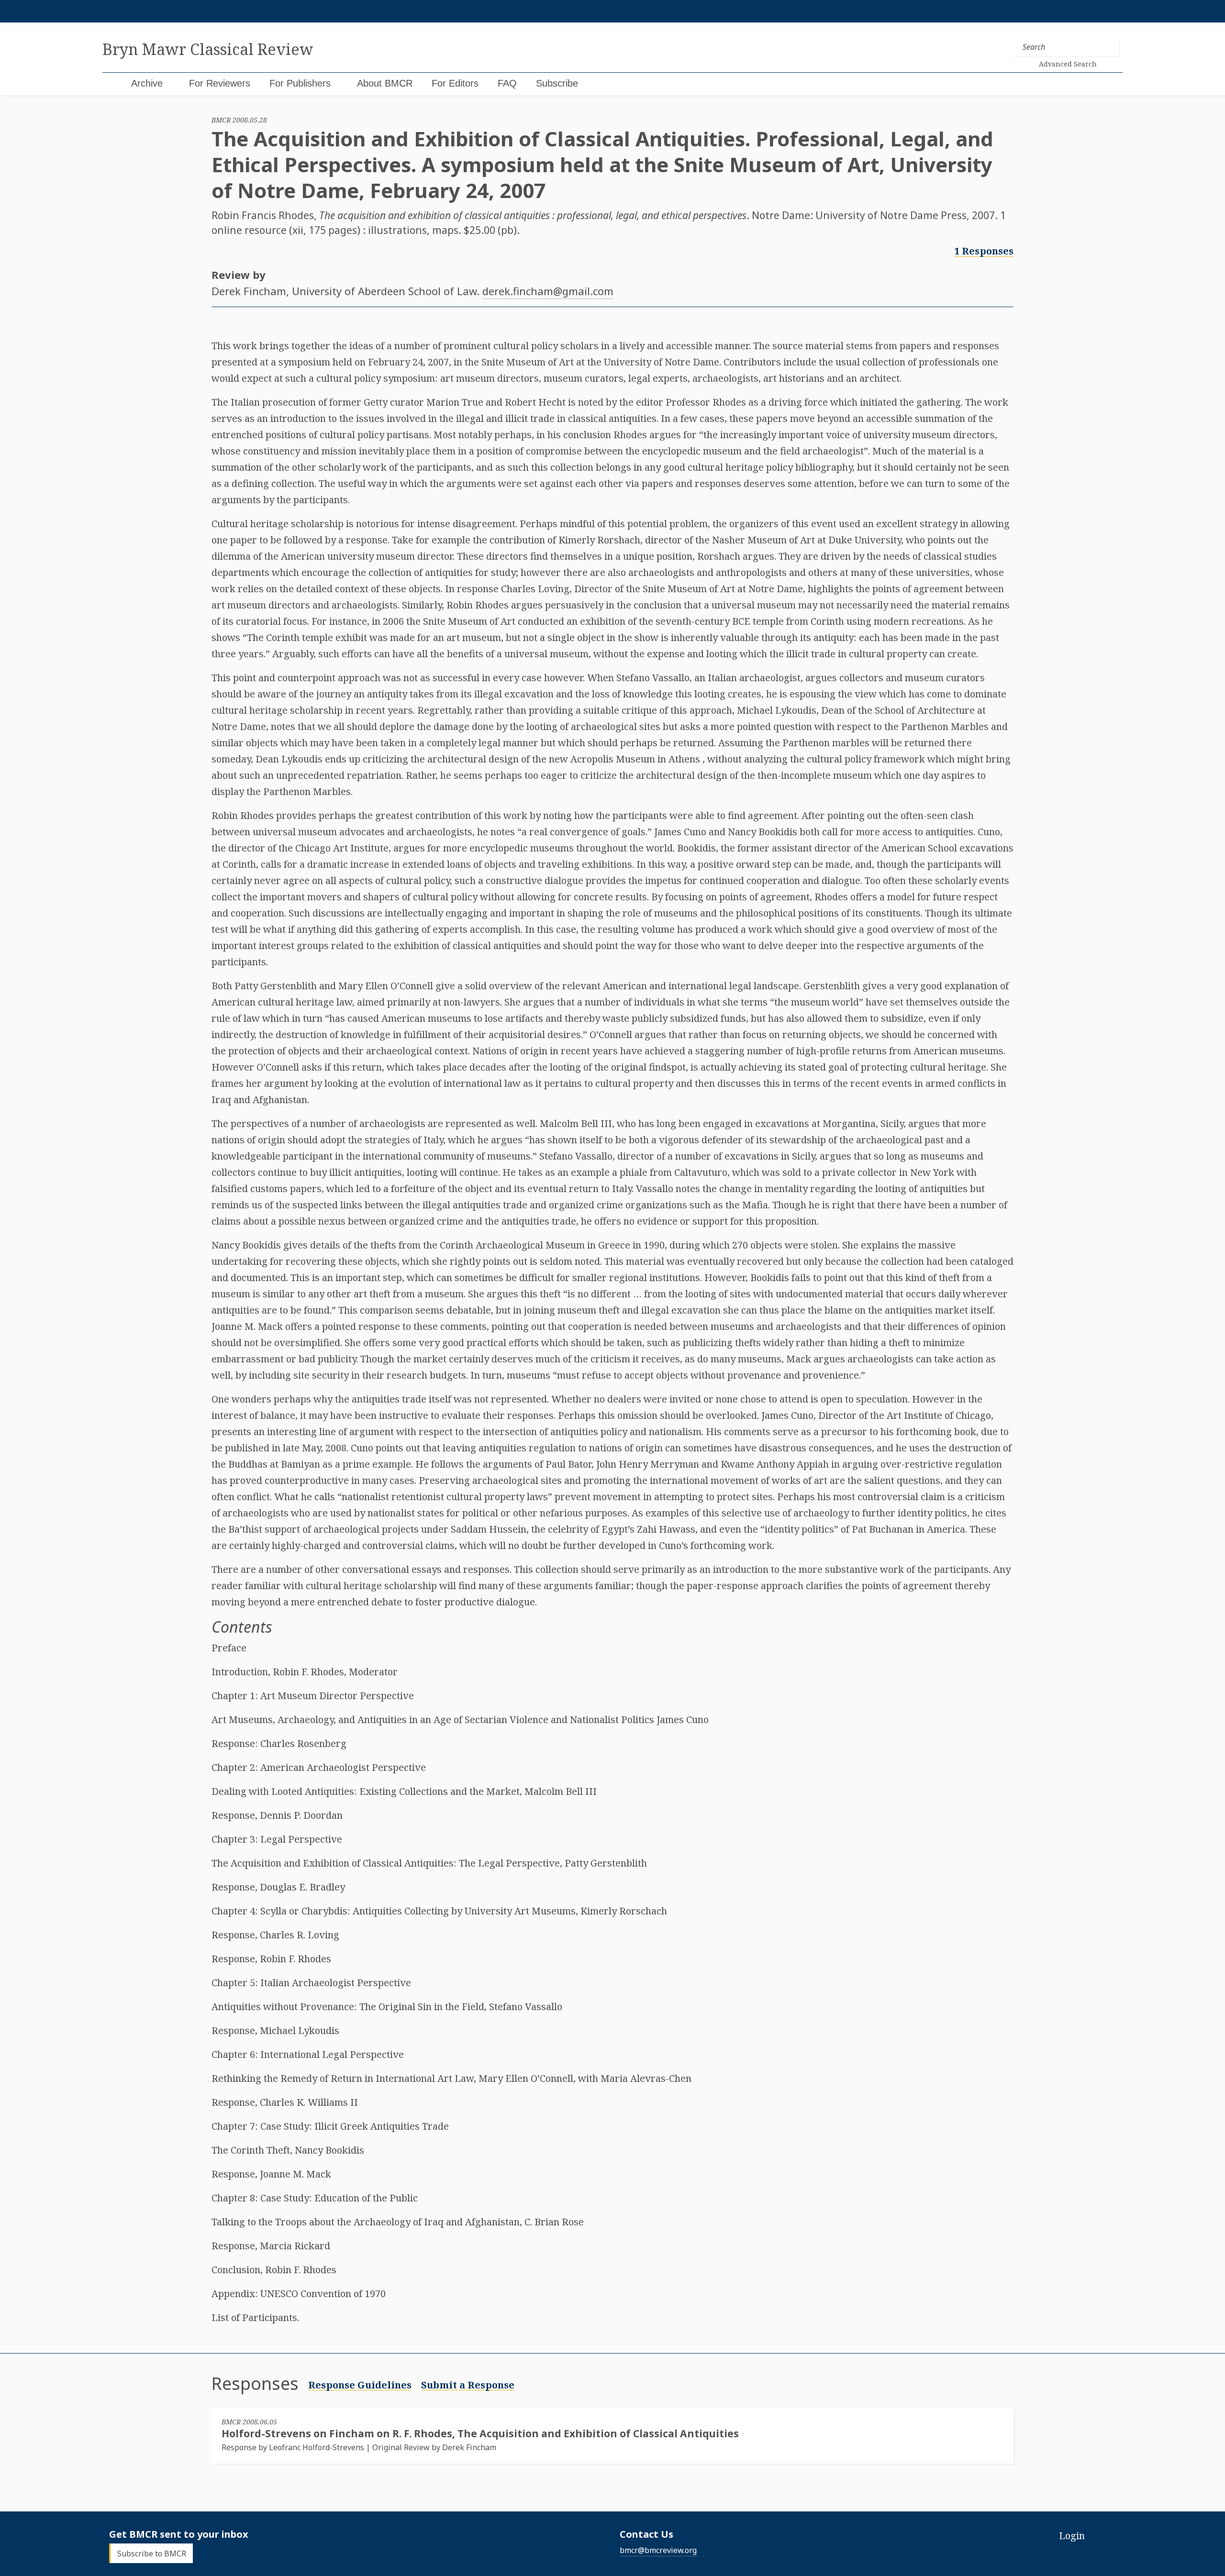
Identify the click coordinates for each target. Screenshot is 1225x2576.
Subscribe (557, 83)
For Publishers (300, 83)
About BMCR (385, 83)
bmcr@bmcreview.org (658, 2550)
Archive (147, 83)
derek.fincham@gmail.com (548, 291)
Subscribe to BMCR (152, 2554)
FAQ (507, 83)
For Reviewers (220, 83)
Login (1072, 2536)
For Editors (455, 83)
